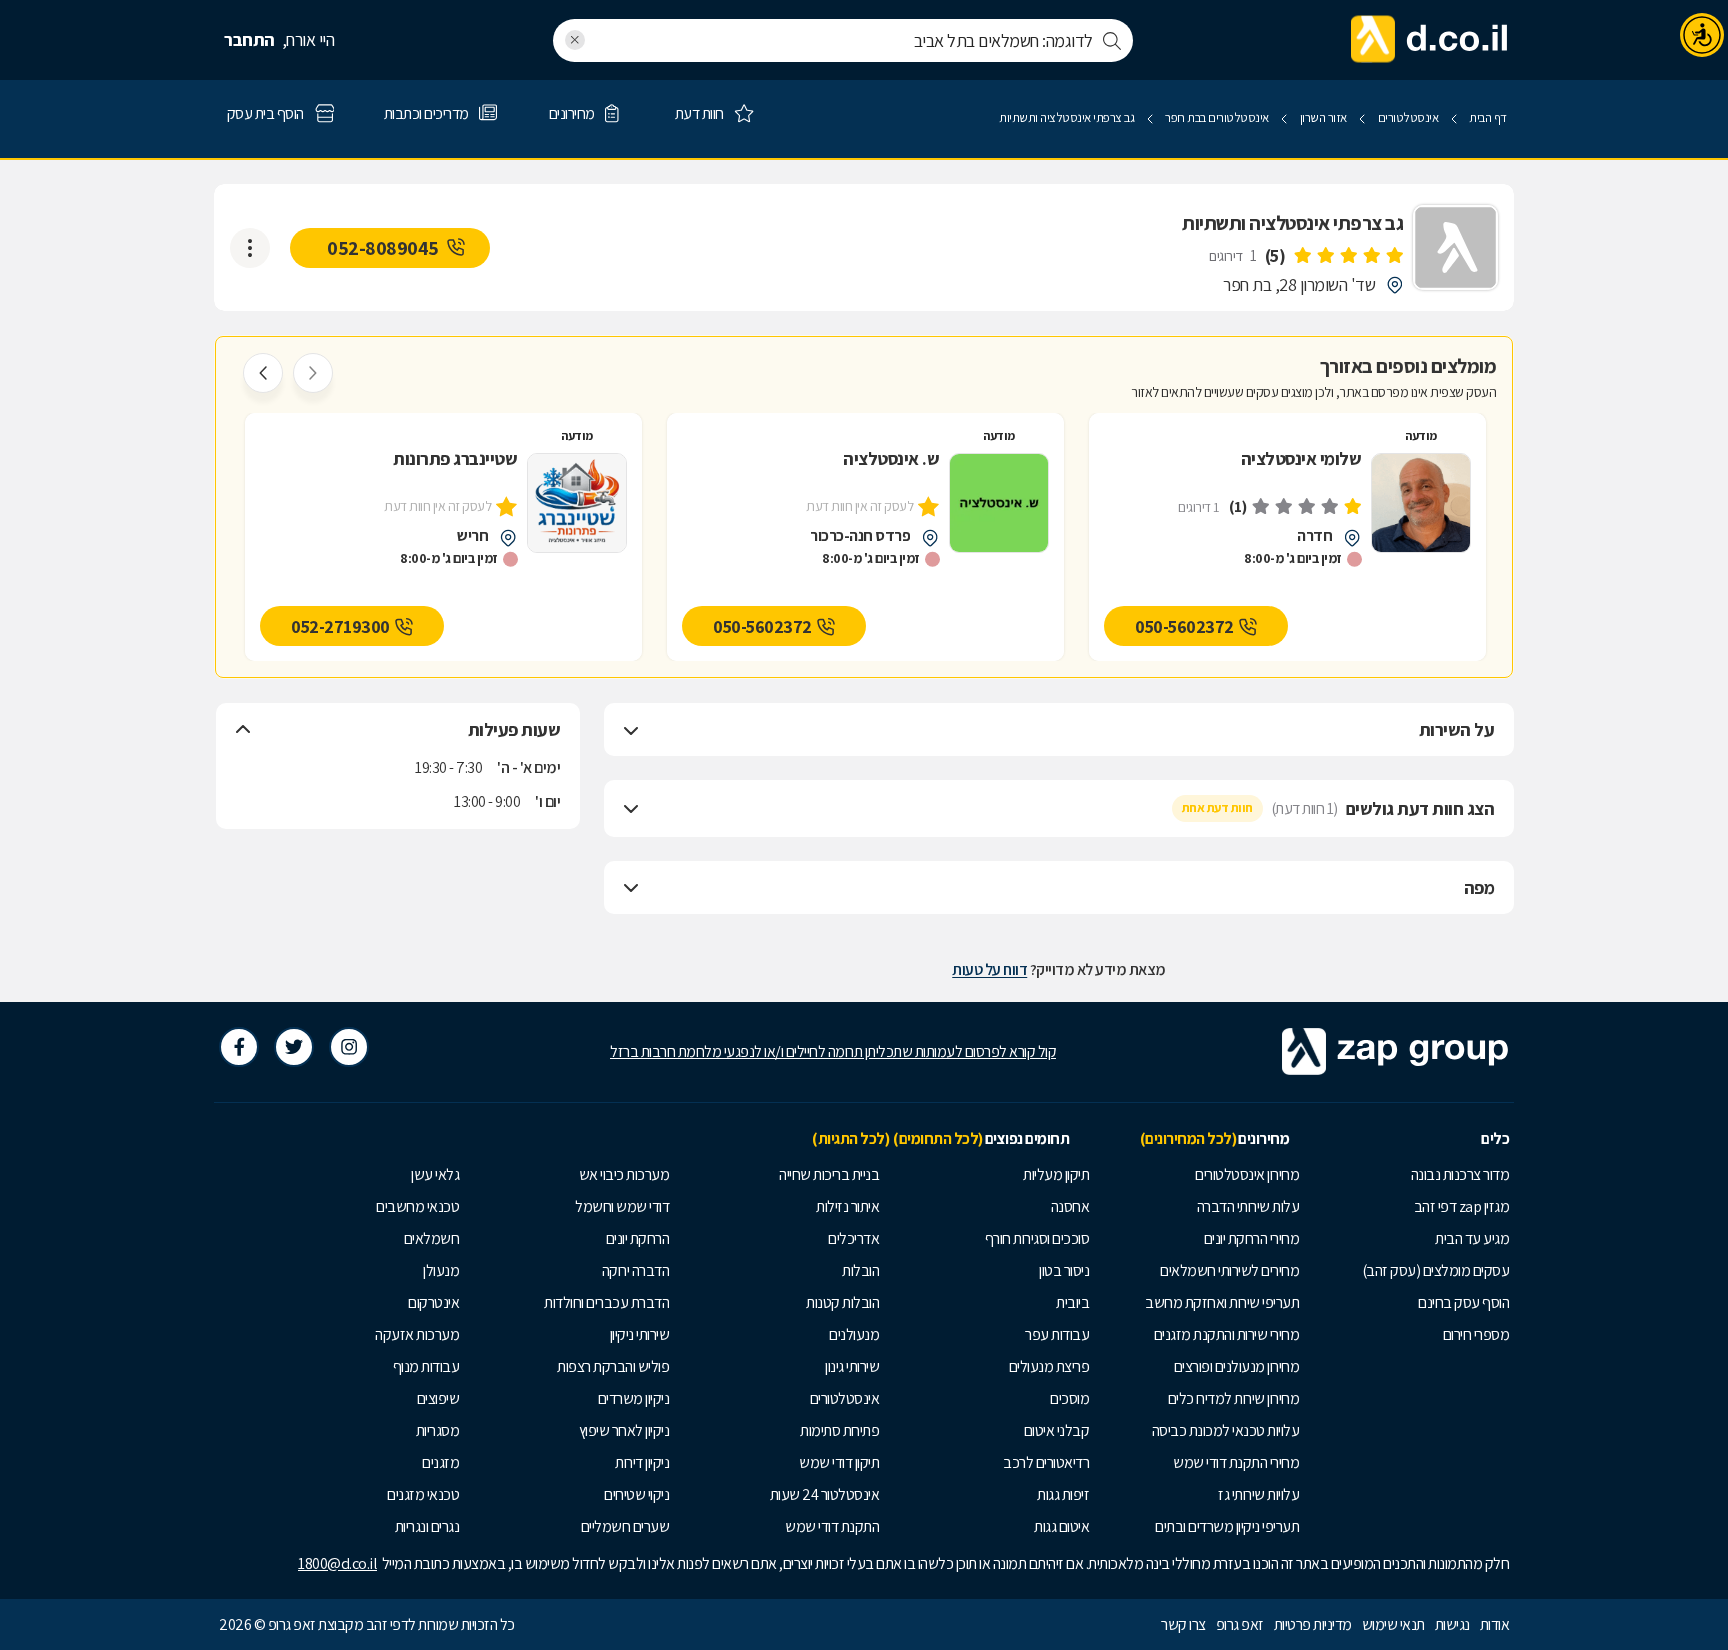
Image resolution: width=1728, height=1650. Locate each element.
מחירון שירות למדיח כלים (1234, 1398)
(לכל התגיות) (850, 1138)
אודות (1495, 1624)
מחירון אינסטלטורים (1247, 1174)
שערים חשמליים (625, 1526)
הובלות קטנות (842, 1302)
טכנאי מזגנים (423, 1494)
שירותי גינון (852, 1366)
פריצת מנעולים (1049, 1366)
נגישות (1452, 1624)
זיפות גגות (1063, 1494)
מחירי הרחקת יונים (1252, 1238)
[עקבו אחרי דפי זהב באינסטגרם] (349, 1047)
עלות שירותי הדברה (1248, 1206)
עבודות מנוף (426, 1366)
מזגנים (440, 1462)
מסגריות (438, 1430)
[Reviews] (1348, 255)
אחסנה (1070, 1206)
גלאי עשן (435, 1174)
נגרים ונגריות (427, 1526)
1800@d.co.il (337, 1563)
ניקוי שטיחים (636, 1494)
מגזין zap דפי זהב (1462, 1206)
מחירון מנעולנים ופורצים (1237, 1366)
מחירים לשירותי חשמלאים (1229, 1270)
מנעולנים (854, 1334)
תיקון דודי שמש (839, 1462)
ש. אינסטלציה (891, 460)
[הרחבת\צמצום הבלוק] (631, 730)
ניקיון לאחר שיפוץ (624, 1430)
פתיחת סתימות (839, 1430)
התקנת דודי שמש (832, 1526)
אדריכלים (853, 1238)
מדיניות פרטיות (1313, 1624)
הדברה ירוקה (636, 1270)
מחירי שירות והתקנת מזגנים (1227, 1334)
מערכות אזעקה (417, 1334)
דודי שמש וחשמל (622, 1206)
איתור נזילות (847, 1206)
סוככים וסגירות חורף (1037, 1238)
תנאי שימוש (1393, 1624)
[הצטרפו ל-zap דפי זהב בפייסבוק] (239, 1047)
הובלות (860, 1270)
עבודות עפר (1057, 1334)
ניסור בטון (1064, 1270)
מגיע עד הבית (1472, 1238)
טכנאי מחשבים (417, 1206)
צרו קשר (1183, 1624)
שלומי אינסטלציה (1301, 460)
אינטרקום (433, 1302)
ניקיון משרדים (634, 1398)
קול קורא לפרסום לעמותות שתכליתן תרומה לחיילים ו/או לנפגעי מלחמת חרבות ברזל (833, 1051)
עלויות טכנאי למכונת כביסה (1226, 1430)
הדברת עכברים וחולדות (606, 1302)
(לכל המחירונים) (1188, 1138)
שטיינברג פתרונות (455, 460)
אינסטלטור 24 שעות (825, 1494)
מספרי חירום (1476, 1334)
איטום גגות (1061, 1526)
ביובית (1072, 1302)
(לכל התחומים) (938, 1138)
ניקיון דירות (642, 1462)
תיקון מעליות (1056, 1174)
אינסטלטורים (845, 1398)
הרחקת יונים (638, 1238)
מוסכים (1069, 1398)
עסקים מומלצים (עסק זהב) (1436, 1270)
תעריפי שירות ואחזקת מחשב (1222, 1302)
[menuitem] (1409, 1175)
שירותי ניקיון (640, 1334)
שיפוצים (438, 1398)
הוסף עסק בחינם (1463, 1302)
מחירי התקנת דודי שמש (1236, 1462)
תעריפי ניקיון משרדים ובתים (1227, 1526)
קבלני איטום (1057, 1430)
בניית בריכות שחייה (829, 1174)
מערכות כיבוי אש (624, 1174)
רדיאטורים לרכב (1046, 1462)
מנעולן (441, 1270)
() (1275, 255)
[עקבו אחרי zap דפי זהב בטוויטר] (294, 1047)
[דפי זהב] (1430, 40)
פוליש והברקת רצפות (613, 1366)
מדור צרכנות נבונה (1460, 1174)
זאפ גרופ (1240, 1624)
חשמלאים (432, 1238)
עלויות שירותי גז (1258, 1494)
